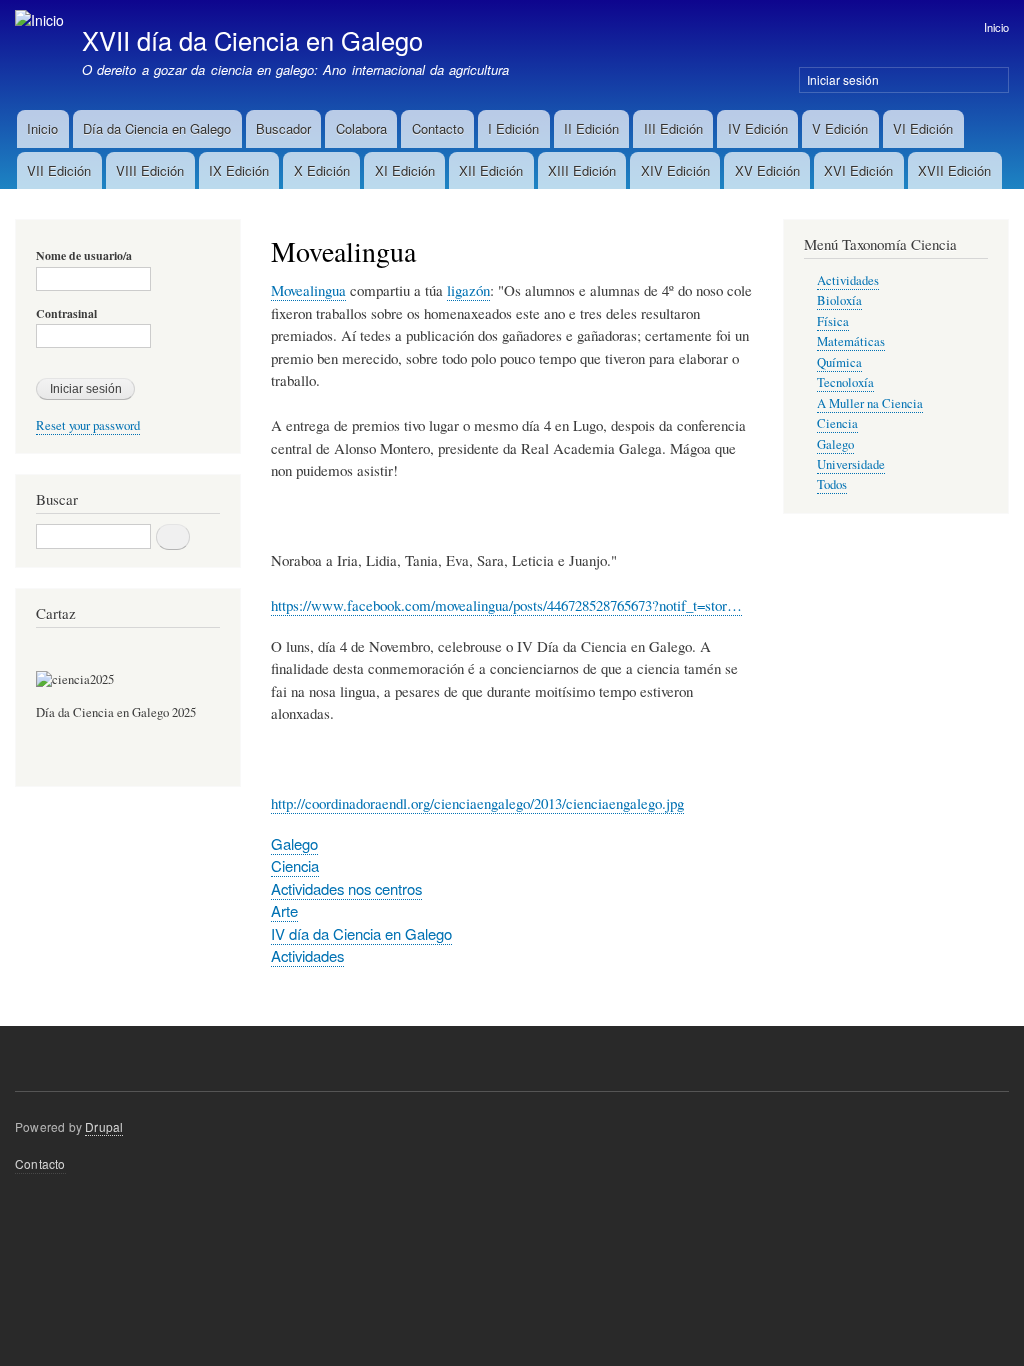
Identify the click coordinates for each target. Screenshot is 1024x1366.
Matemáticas (851, 341)
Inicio (996, 27)
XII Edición (491, 170)
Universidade (851, 464)
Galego (294, 843)
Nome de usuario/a (84, 256)
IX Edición (239, 170)
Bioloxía (839, 300)
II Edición (591, 128)
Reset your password (88, 425)
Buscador (283, 128)
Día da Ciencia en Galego (157, 128)
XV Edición (767, 170)
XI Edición (405, 170)
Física (833, 321)
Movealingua (308, 290)
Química (839, 362)
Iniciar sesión (843, 79)
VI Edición (923, 128)
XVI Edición (858, 170)
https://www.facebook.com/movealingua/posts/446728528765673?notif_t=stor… (506, 605)
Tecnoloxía (845, 382)
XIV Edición (675, 170)
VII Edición (59, 170)
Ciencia (295, 865)
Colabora (361, 128)
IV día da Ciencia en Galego (361, 933)
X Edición (322, 170)
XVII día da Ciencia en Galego (252, 40)
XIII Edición (582, 170)
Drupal (104, 1126)
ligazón (468, 290)
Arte (284, 910)
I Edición (513, 128)
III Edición (673, 128)
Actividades (307, 955)
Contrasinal (66, 314)
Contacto (438, 128)
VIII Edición (150, 170)
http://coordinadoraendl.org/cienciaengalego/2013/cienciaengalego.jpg (477, 803)
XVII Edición (954, 170)
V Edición (840, 128)
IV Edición (758, 128)
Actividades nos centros (346, 888)
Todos (832, 484)
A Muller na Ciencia (870, 403)
